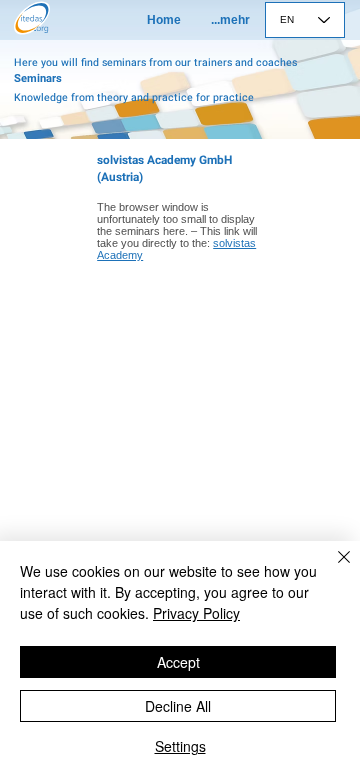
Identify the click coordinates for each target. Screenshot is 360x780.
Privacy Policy (196, 613)
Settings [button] (180, 746)
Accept (178, 662)
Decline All (178, 706)
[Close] (332, 569)
